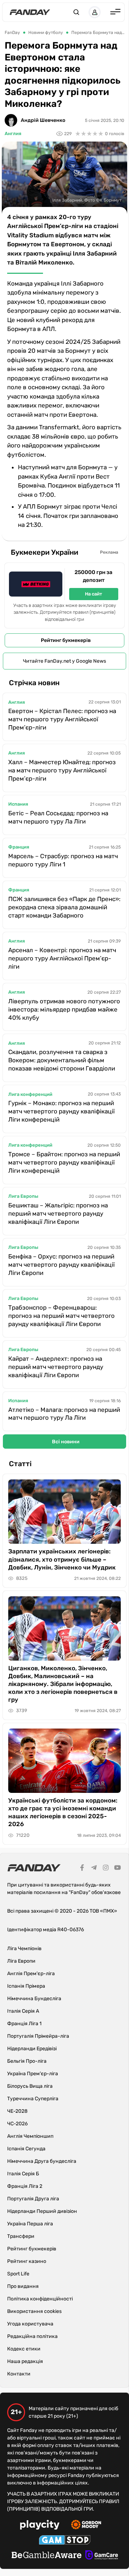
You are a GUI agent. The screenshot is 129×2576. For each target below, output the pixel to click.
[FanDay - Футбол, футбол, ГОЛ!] (30, 12)
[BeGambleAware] (47, 2556)
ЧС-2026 (17, 2124)
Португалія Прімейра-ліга (38, 2036)
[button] (76, 12)
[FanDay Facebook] (82, 1869)
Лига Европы (23, 1196)
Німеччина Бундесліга (34, 1999)
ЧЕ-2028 (17, 2111)
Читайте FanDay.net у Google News (64, 661)
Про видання (23, 2286)
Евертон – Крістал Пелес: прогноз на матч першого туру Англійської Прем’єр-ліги (62, 719)
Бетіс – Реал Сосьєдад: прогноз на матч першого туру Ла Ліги (58, 817)
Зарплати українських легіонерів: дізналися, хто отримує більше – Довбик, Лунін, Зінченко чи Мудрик (62, 1559)
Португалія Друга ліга (33, 2199)
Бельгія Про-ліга (27, 2061)
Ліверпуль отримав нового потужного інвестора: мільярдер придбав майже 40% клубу (64, 1009)
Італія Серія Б (23, 2174)
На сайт (94, 594)
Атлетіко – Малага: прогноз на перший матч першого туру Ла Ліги (64, 1414)
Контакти (19, 2374)
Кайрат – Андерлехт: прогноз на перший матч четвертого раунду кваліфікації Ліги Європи (56, 1367)
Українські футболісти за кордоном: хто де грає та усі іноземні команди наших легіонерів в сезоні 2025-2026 (63, 1812)
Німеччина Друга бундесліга (42, 2161)
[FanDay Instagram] (106, 1869)
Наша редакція (25, 2361)
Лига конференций (30, 1094)
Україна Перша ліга (30, 2224)
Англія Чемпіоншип (30, 2136)
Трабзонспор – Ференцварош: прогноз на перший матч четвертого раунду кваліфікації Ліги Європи (61, 1316)
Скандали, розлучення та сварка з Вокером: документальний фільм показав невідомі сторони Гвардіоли (62, 1060)
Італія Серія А (23, 2011)
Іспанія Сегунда (26, 2149)
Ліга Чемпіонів (24, 1949)
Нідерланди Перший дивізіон (42, 2211)
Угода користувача (30, 2324)
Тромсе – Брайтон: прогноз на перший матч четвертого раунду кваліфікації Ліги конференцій (64, 1162)
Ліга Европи (21, 1961)
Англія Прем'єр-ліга (31, 1974)
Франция (19, 847)
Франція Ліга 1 (24, 2024)
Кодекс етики (24, 2349)
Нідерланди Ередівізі (32, 2049)
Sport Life (18, 2274)
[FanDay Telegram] (94, 1869)
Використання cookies (34, 2311)
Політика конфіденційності (40, 2299)
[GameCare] (102, 2556)
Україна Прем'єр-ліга (33, 2074)
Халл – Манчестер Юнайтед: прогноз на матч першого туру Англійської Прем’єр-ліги (62, 770)
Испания (18, 804)
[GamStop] (65, 2541)
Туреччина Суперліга (33, 2099)
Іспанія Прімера (26, 1986)
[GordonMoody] (86, 2526)
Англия (13, 134)
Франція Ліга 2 (25, 2186)
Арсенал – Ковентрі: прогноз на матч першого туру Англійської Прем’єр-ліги (62, 958)
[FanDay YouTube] (118, 1869)
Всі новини (66, 1442)
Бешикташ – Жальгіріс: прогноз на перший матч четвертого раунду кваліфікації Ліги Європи (58, 1213)
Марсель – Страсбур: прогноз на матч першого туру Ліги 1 (63, 860)
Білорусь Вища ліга (30, 2086)
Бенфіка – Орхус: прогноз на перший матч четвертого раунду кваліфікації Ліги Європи (61, 1265)
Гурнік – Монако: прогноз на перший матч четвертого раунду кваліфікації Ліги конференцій (61, 1111)
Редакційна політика (32, 2336)
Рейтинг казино (27, 2261)
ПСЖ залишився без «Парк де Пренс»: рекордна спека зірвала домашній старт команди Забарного (64, 907)
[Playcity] (40, 2526)
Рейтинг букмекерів (66, 640)
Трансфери (21, 2236)
